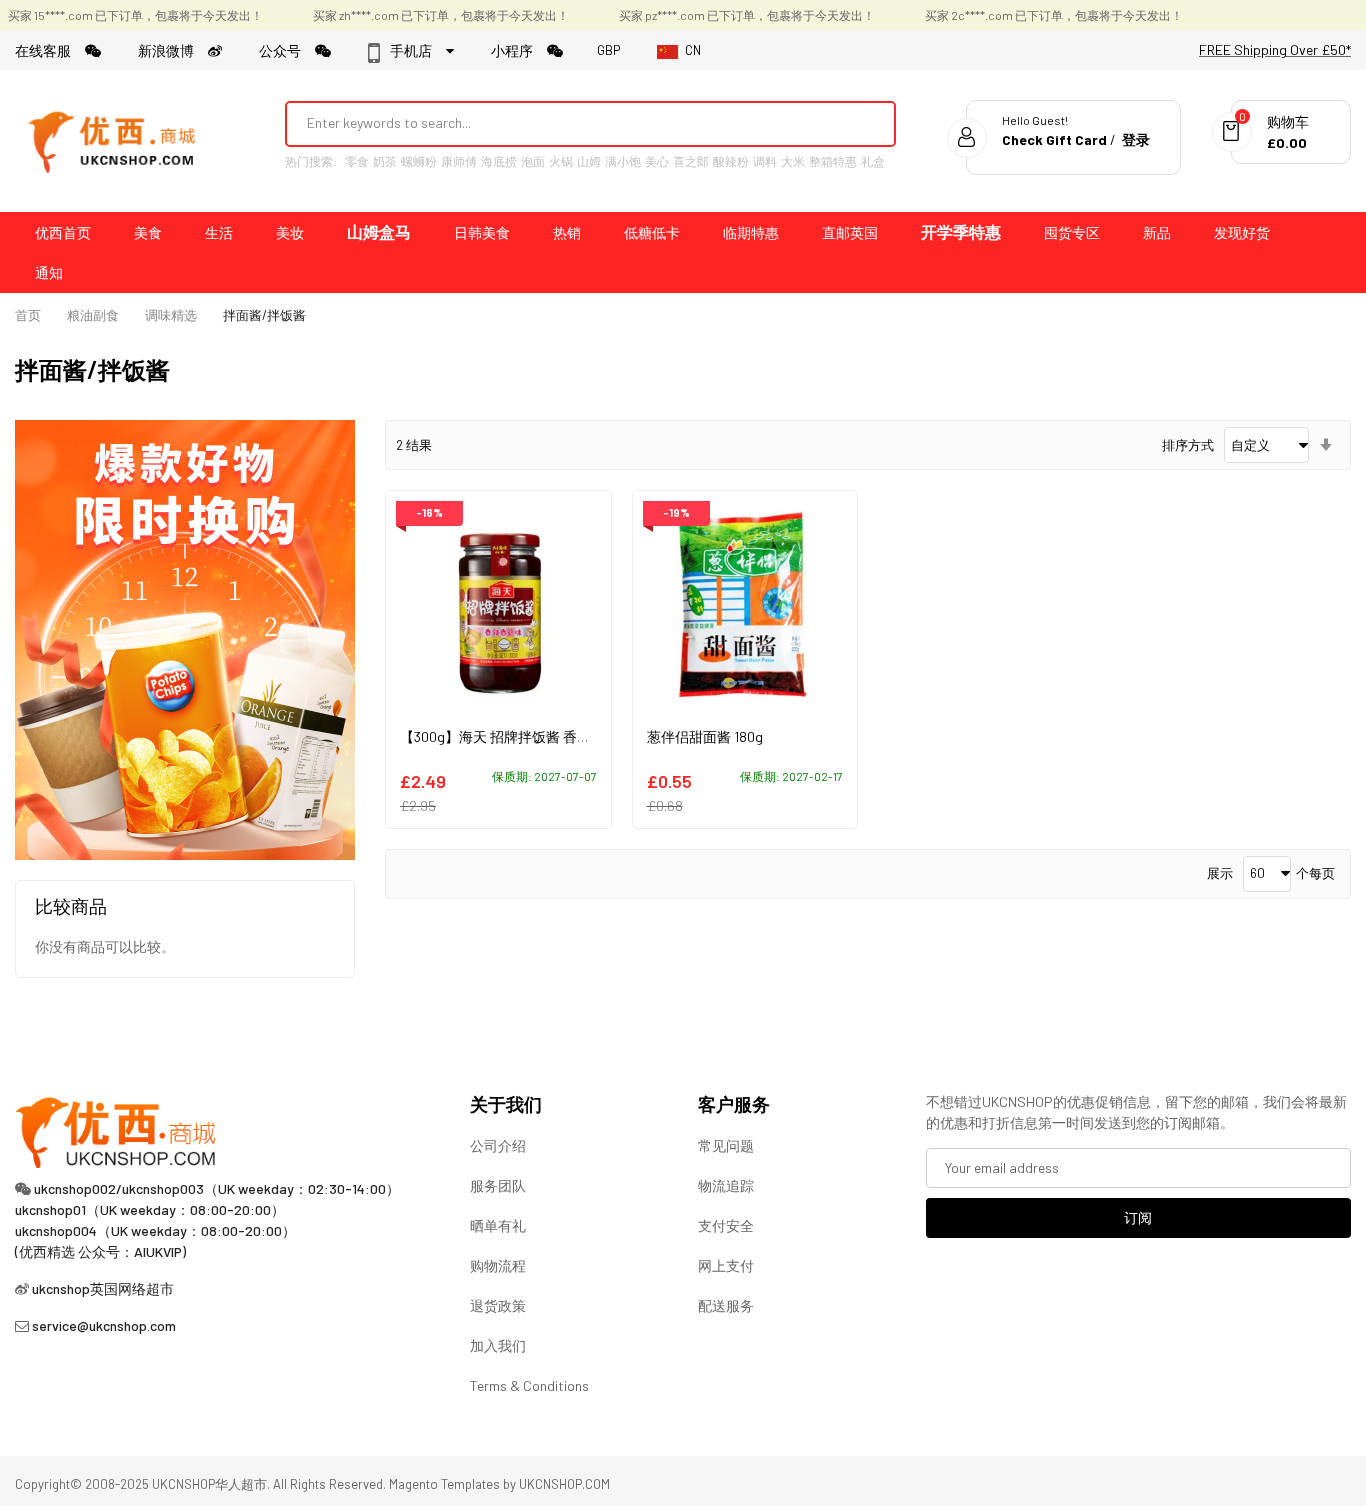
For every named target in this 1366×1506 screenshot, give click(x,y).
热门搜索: (311, 161)
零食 (357, 161)
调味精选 (171, 315)
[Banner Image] (185, 638)
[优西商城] (115, 141)
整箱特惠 (833, 161)
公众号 (287, 50)
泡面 (533, 161)
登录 (1136, 139)
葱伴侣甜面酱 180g (705, 736)
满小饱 (623, 161)
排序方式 (1188, 445)
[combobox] (563, 123)
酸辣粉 (731, 161)
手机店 (416, 50)
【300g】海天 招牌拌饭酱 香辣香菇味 (516, 736)
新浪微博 (173, 50)
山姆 (589, 161)
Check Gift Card (1054, 139)
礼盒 (873, 161)
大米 (793, 161)
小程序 (519, 50)
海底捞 (499, 161)
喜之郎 (691, 161)
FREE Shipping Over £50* (1275, 49)
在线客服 (50, 50)
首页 (28, 315)
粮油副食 (93, 315)
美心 (657, 161)
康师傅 (459, 161)
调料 (765, 161)
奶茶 (385, 161)
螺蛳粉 (419, 161)
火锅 (561, 161)
